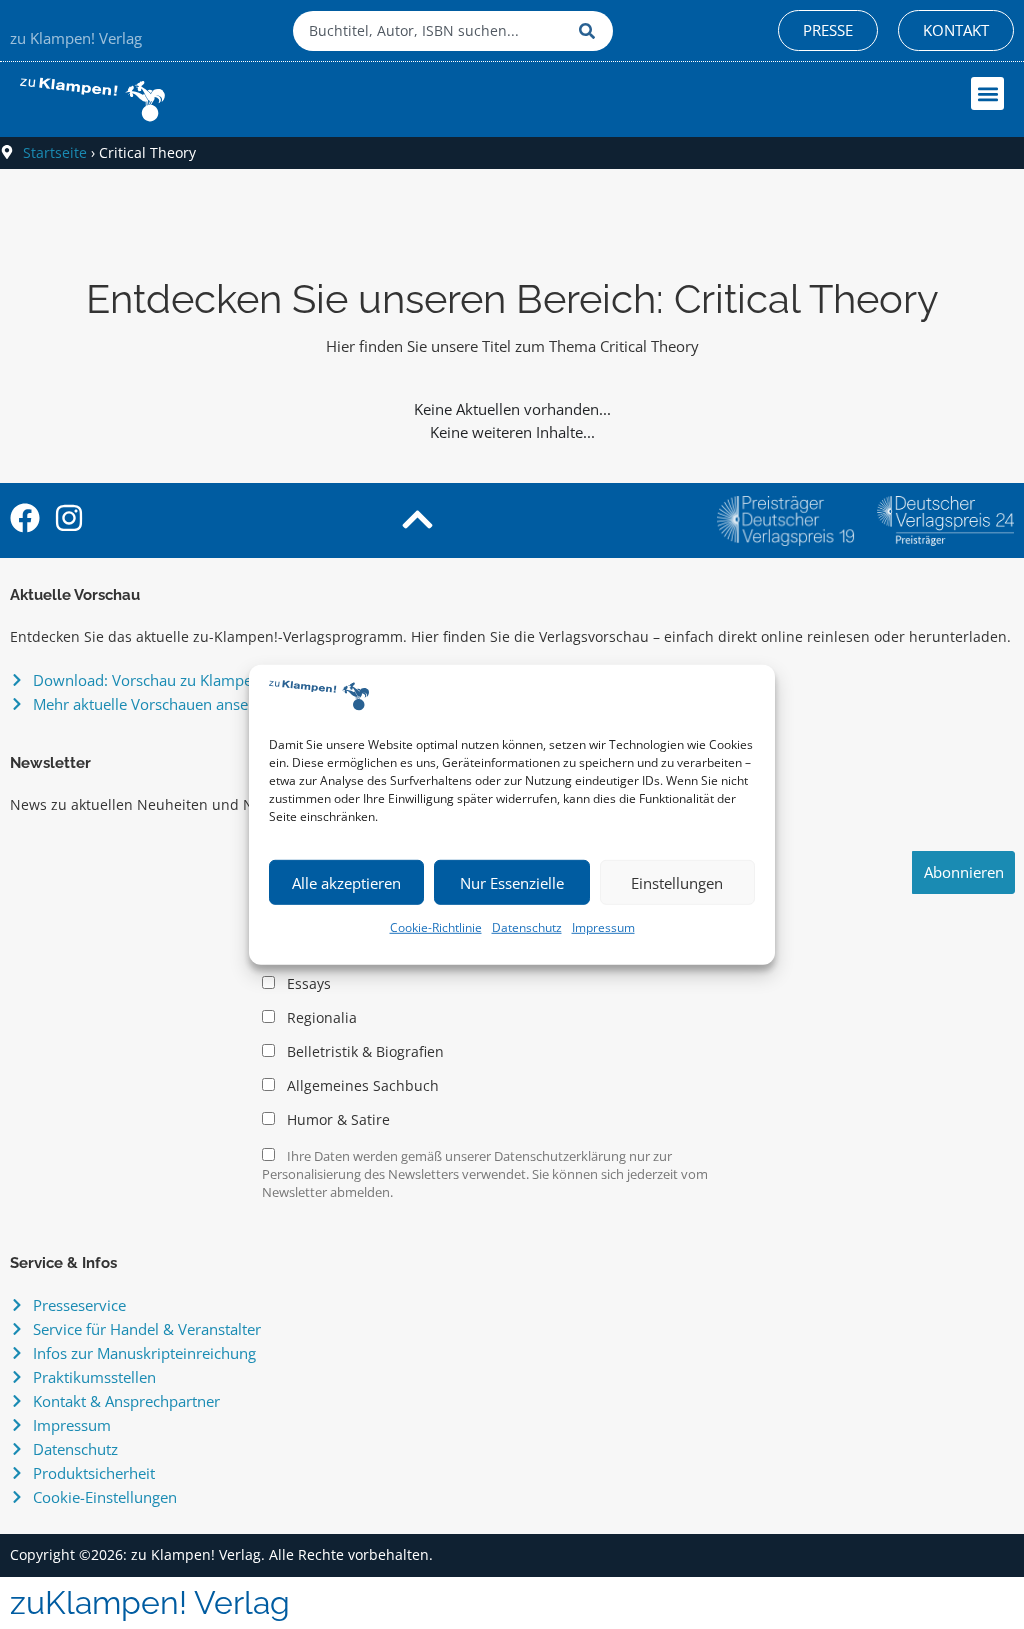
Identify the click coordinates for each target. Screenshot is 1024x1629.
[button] (987, 93)
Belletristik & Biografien (363, 1052)
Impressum (603, 927)
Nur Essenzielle (512, 883)
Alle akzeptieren (346, 883)
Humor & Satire (336, 1120)
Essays (307, 984)
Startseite (55, 152)
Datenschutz (527, 927)
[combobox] (431, 31)
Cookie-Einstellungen (105, 1497)
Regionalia (320, 1018)
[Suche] (591, 31)
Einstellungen (677, 883)
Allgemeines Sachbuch (361, 1086)
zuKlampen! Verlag (150, 1602)
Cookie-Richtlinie (436, 927)
